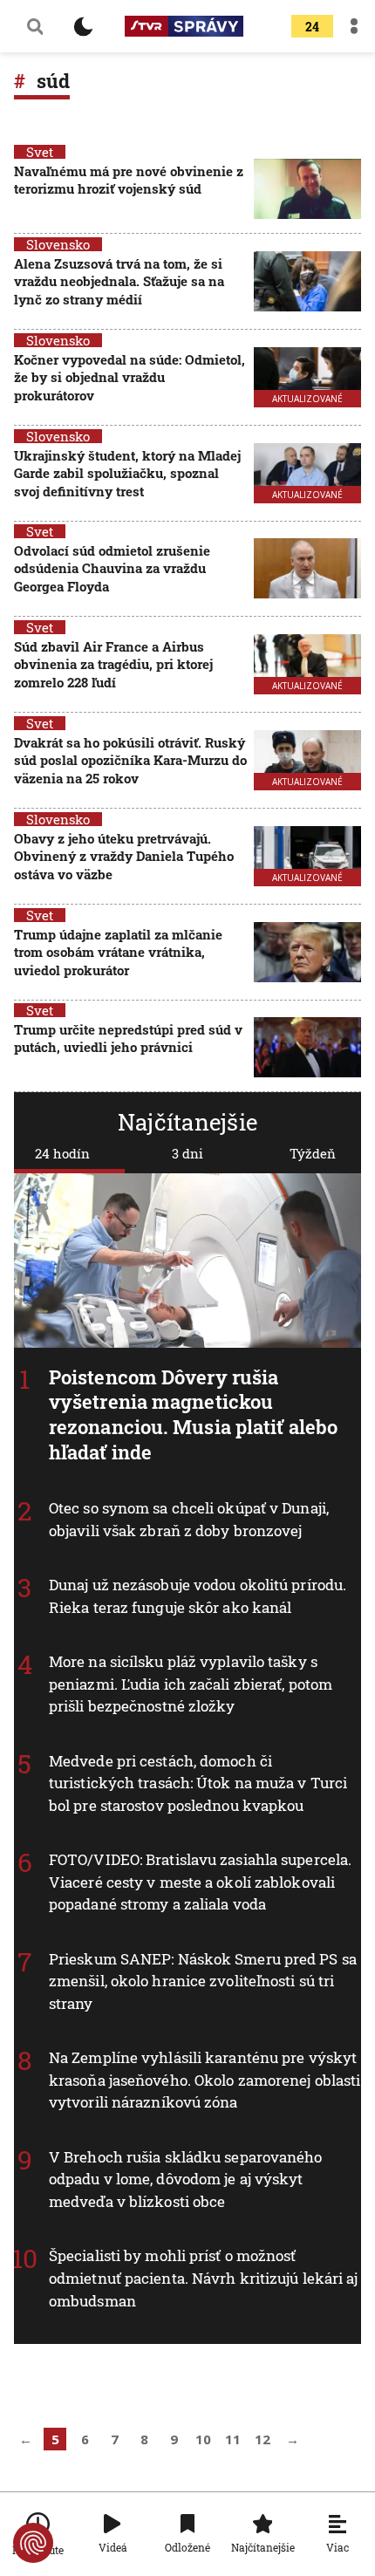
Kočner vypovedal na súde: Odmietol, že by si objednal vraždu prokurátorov (130, 377)
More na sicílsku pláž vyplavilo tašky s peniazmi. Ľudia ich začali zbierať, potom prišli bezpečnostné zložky (191, 1684)
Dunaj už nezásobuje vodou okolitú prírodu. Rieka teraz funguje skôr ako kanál (198, 1597)
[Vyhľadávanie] (35, 26)
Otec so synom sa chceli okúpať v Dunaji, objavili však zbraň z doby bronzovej (189, 1520)
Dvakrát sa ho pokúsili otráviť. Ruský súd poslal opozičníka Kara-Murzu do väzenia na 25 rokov (130, 760)
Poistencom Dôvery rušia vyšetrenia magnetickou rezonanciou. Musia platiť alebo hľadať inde (193, 1414)
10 (203, 2439)
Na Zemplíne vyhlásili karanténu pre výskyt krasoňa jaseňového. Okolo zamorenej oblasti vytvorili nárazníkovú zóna (205, 2081)
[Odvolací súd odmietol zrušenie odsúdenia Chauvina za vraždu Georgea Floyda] (307, 570)
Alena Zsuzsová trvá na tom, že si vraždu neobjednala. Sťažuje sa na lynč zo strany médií (119, 281)
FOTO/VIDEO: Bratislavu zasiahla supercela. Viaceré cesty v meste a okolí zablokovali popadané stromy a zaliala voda (200, 1882)
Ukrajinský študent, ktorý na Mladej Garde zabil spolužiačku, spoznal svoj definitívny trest (127, 473)
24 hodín (62, 1153)
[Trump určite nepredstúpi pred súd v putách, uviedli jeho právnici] (307, 1047)
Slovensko (58, 244)
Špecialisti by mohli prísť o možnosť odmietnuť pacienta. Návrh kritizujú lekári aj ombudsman (204, 2279)
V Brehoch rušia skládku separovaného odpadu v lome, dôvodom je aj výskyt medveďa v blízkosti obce (186, 2179)
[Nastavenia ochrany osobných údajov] (33, 2543)
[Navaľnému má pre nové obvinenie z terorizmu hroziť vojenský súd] (307, 189)
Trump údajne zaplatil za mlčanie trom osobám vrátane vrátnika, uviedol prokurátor (118, 952)
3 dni (187, 1153)
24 (312, 27)
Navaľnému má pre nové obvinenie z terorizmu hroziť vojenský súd (129, 180)
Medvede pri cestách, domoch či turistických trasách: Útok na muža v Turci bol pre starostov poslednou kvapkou (198, 1783)
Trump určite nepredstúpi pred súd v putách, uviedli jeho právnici (128, 1038)
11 (233, 2439)
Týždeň (313, 1153)
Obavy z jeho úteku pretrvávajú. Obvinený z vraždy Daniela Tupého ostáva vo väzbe (124, 856)
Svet (40, 152)
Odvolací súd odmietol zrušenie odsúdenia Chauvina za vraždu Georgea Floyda (112, 568)
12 (262, 2439)
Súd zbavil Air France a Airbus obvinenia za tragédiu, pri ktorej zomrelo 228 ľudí (113, 664)
